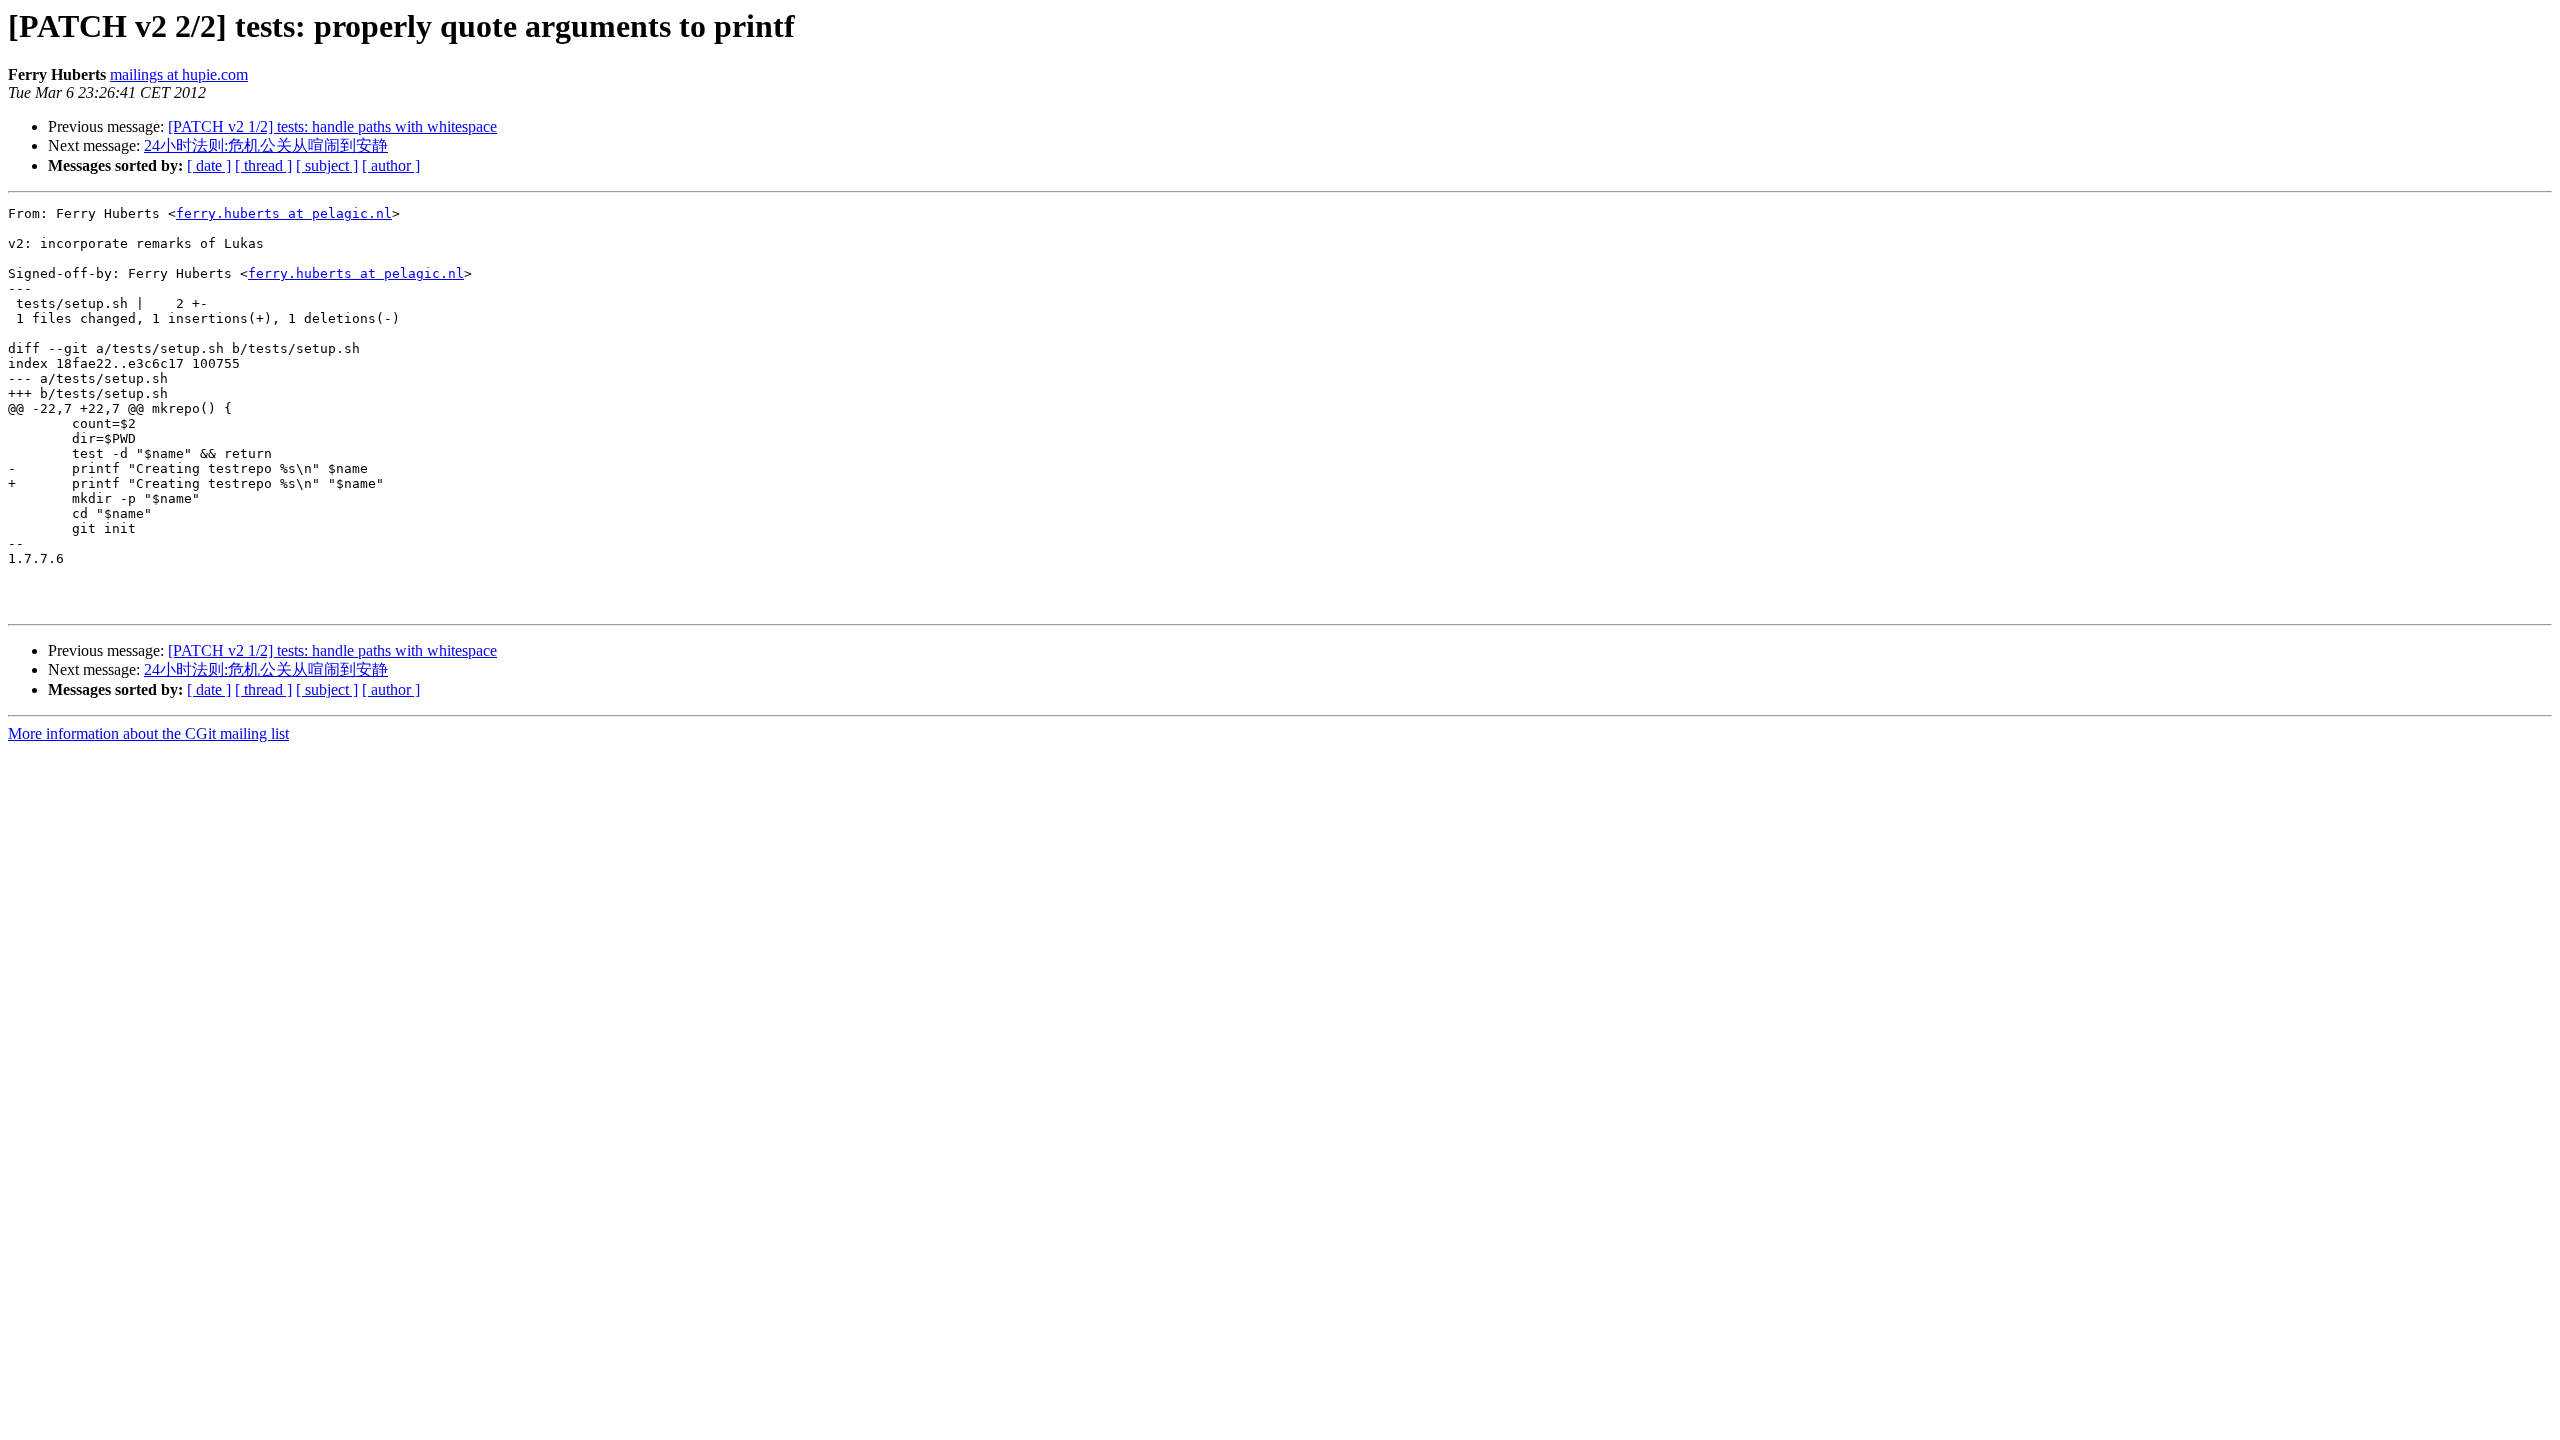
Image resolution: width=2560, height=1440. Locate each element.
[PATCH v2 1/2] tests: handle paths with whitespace (332, 126)
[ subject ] (327, 165)
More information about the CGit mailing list (148, 733)
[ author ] (391, 165)
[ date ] (209, 165)
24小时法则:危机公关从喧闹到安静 (266, 145)
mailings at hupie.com (179, 74)
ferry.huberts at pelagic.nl (284, 213)
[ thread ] (263, 165)
